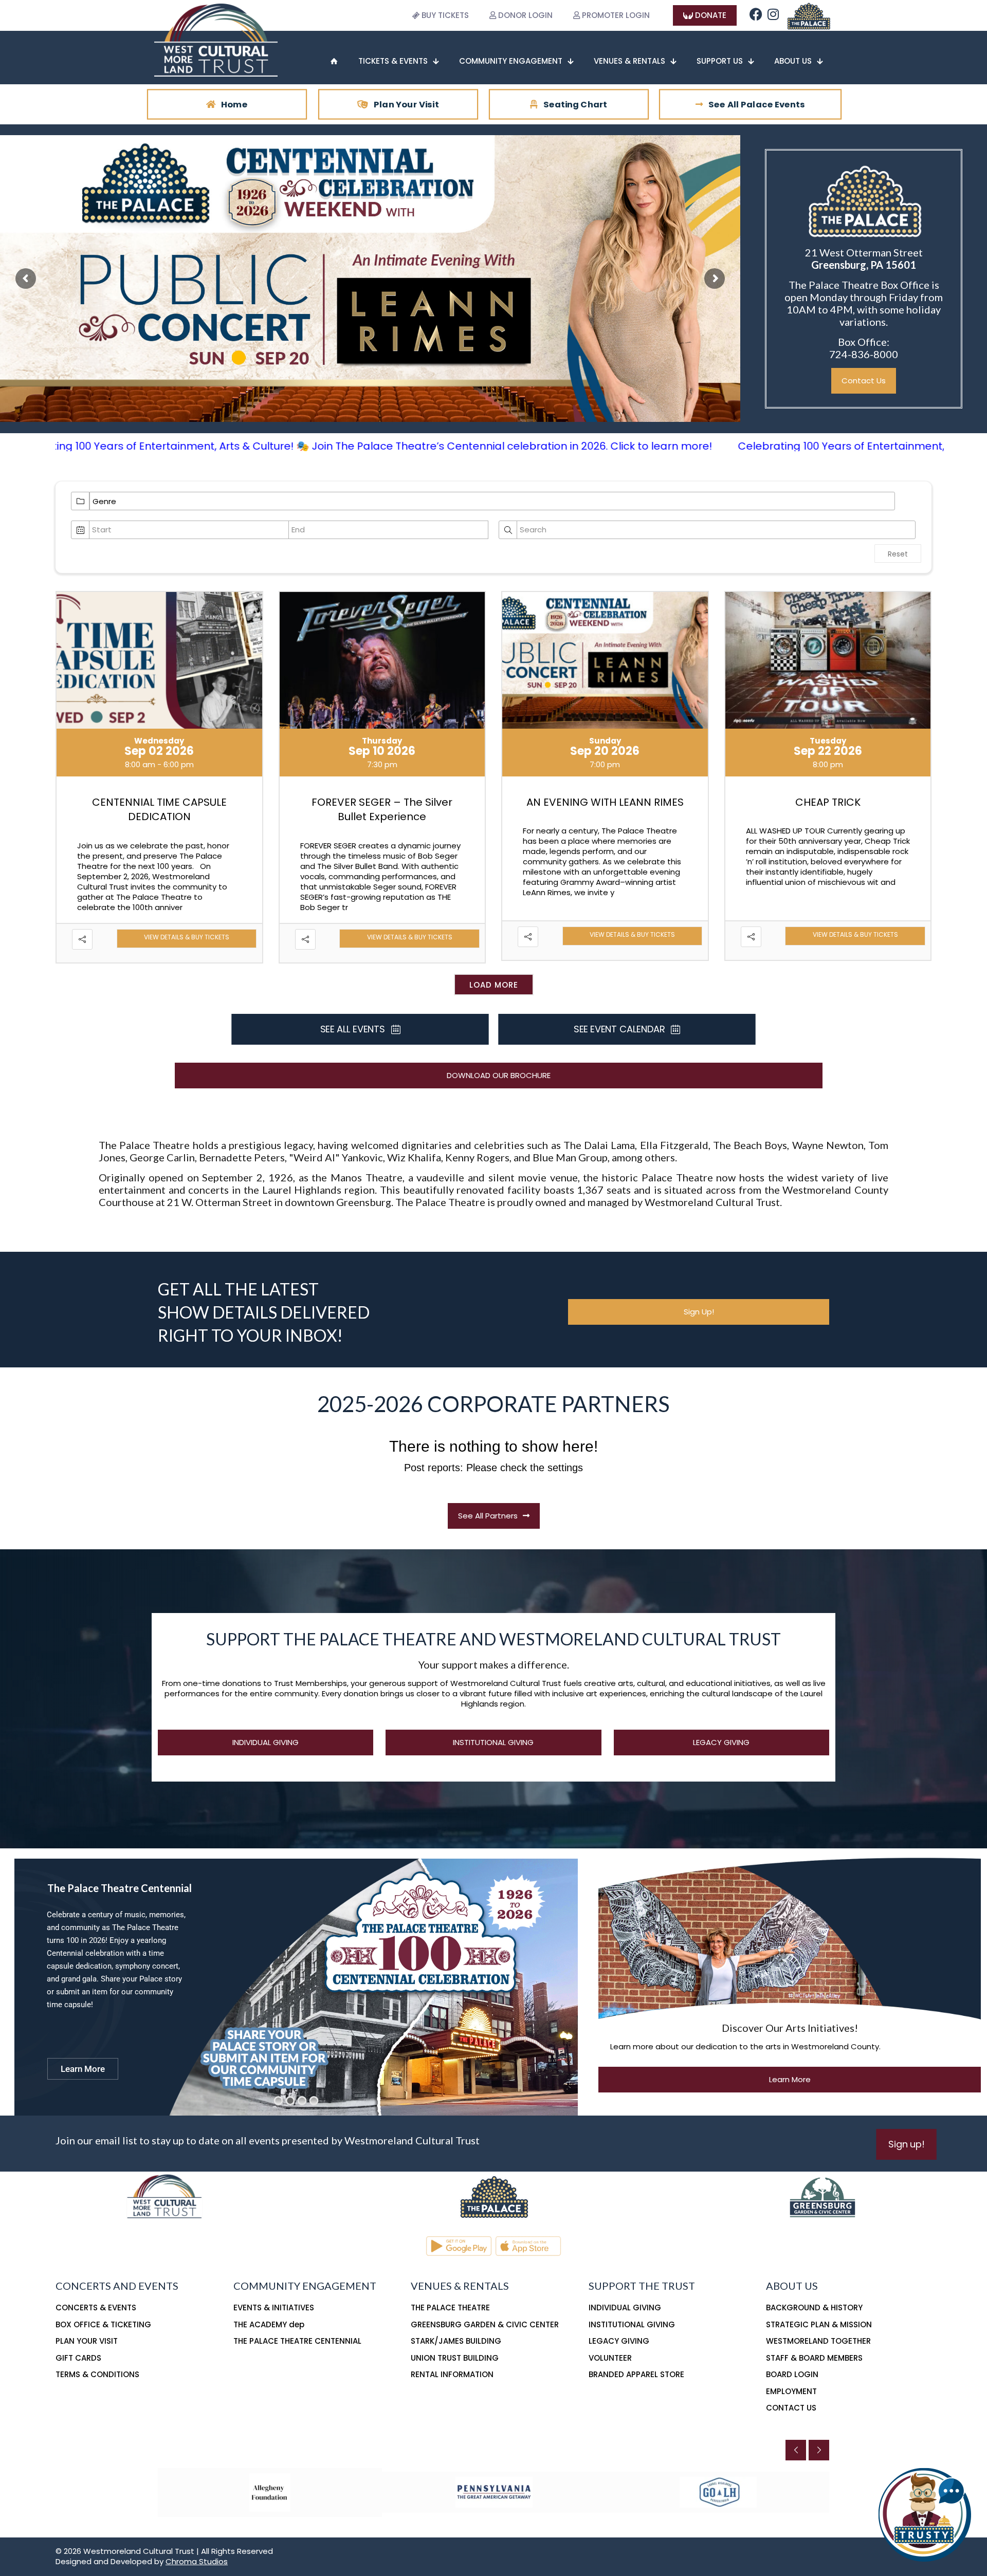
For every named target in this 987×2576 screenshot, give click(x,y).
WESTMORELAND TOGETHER (818, 2341)
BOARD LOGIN (792, 2374)
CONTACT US (791, 2408)
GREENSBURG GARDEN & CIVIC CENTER (485, 2324)
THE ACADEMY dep (269, 2324)
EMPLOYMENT (791, 2391)
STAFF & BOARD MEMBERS (814, 2358)
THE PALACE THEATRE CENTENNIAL (297, 2341)
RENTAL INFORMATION (452, 2374)
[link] (808, 15)
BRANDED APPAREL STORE (636, 2374)
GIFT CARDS (78, 2358)
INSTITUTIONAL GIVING (632, 2324)
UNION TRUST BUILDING (455, 2358)
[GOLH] (718, 2492)
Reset (898, 554)
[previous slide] (796, 2450)
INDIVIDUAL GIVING (625, 2308)
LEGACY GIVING (619, 2341)
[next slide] (819, 2450)
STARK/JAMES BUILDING (456, 2341)
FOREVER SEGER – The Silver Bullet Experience (382, 810)
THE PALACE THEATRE (450, 2308)
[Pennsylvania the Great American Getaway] (494, 2492)
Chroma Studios (197, 2561)
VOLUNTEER (610, 2358)
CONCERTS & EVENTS (96, 2308)
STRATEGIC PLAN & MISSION (819, 2324)
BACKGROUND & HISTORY (814, 2308)
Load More (494, 985)
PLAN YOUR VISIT (87, 2341)
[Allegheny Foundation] (270, 2492)
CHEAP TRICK (828, 802)
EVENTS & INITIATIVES (274, 2308)
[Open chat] (925, 2514)
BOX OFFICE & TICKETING (103, 2324)
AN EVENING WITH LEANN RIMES (605, 802)
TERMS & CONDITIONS (97, 2374)
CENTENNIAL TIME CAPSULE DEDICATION (159, 810)
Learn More (83, 2069)
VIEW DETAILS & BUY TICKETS (187, 938)
